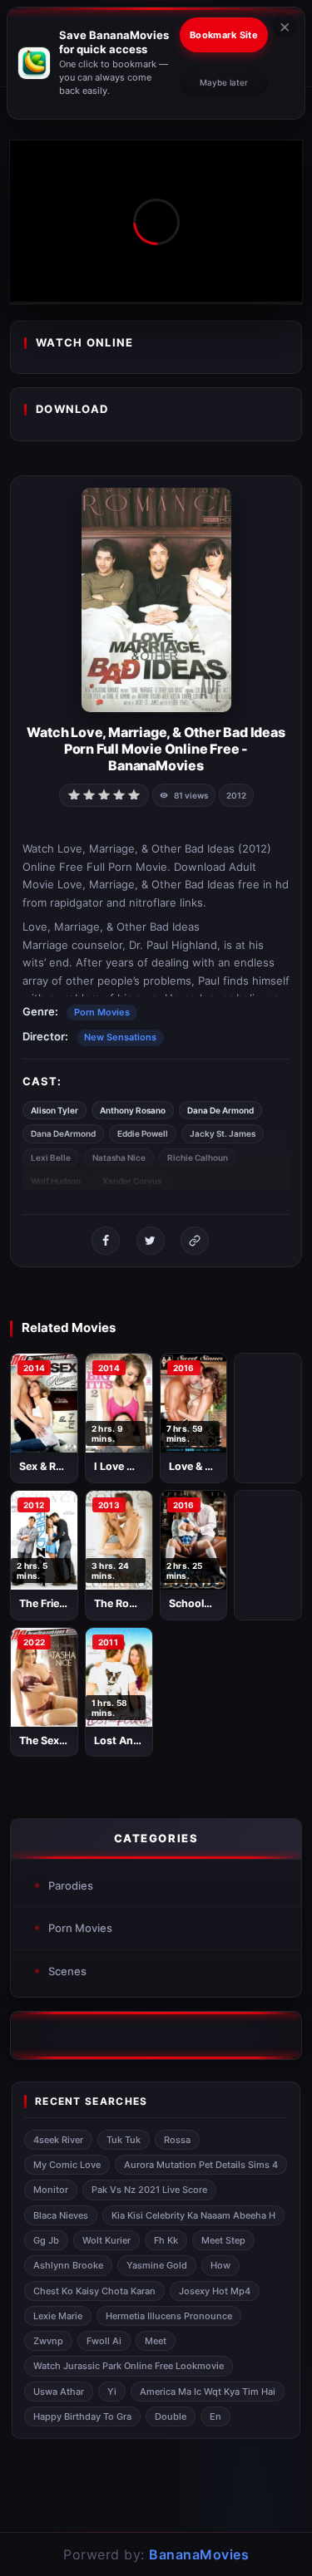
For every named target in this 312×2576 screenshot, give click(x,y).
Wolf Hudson (56, 1181)
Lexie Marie (58, 2316)
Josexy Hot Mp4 (215, 2291)
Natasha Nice (119, 1158)
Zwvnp (48, 2341)
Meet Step (223, 2240)
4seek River (58, 2140)
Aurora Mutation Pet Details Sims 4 (201, 2165)
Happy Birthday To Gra (82, 2416)
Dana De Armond (220, 1110)
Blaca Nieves (61, 2215)
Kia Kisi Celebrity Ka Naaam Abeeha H (193, 2215)
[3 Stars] (104, 794)
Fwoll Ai (104, 2341)
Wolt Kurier (106, 2240)
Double (171, 2416)
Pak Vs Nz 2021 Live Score (149, 2190)
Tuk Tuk (124, 2140)
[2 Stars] (89, 794)
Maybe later (224, 82)
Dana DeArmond (63, 1133)
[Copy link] (195, 1241)
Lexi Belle (51, 1158)
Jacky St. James (223, 1133)
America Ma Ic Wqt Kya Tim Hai (208, 2392)
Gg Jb (46, 2240)
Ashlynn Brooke (68, 2265)
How (220, 2265)
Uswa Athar (59, 2392)
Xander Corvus (132, 1181)
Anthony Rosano (133, 1110)
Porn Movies (102, 1012)
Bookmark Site (224, 35)
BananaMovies (199, 2554)
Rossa (177, 2140)
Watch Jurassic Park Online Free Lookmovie (129, 2366)
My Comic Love (67, 2165)
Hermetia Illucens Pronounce (169, 2316)
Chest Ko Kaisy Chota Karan (94, 2291)
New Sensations (120, 1037)
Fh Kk (166, 2240)
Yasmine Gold (157, 2265)
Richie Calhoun (198, 1158)
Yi (112, 2392)
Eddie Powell (143, 1133)
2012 (236, 795)
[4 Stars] (119, 794)
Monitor (51, 2190)
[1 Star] (74, 794)
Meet (156, 2341)
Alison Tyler (54, 1110)
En (215, 2416)
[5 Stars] (134, 794)
